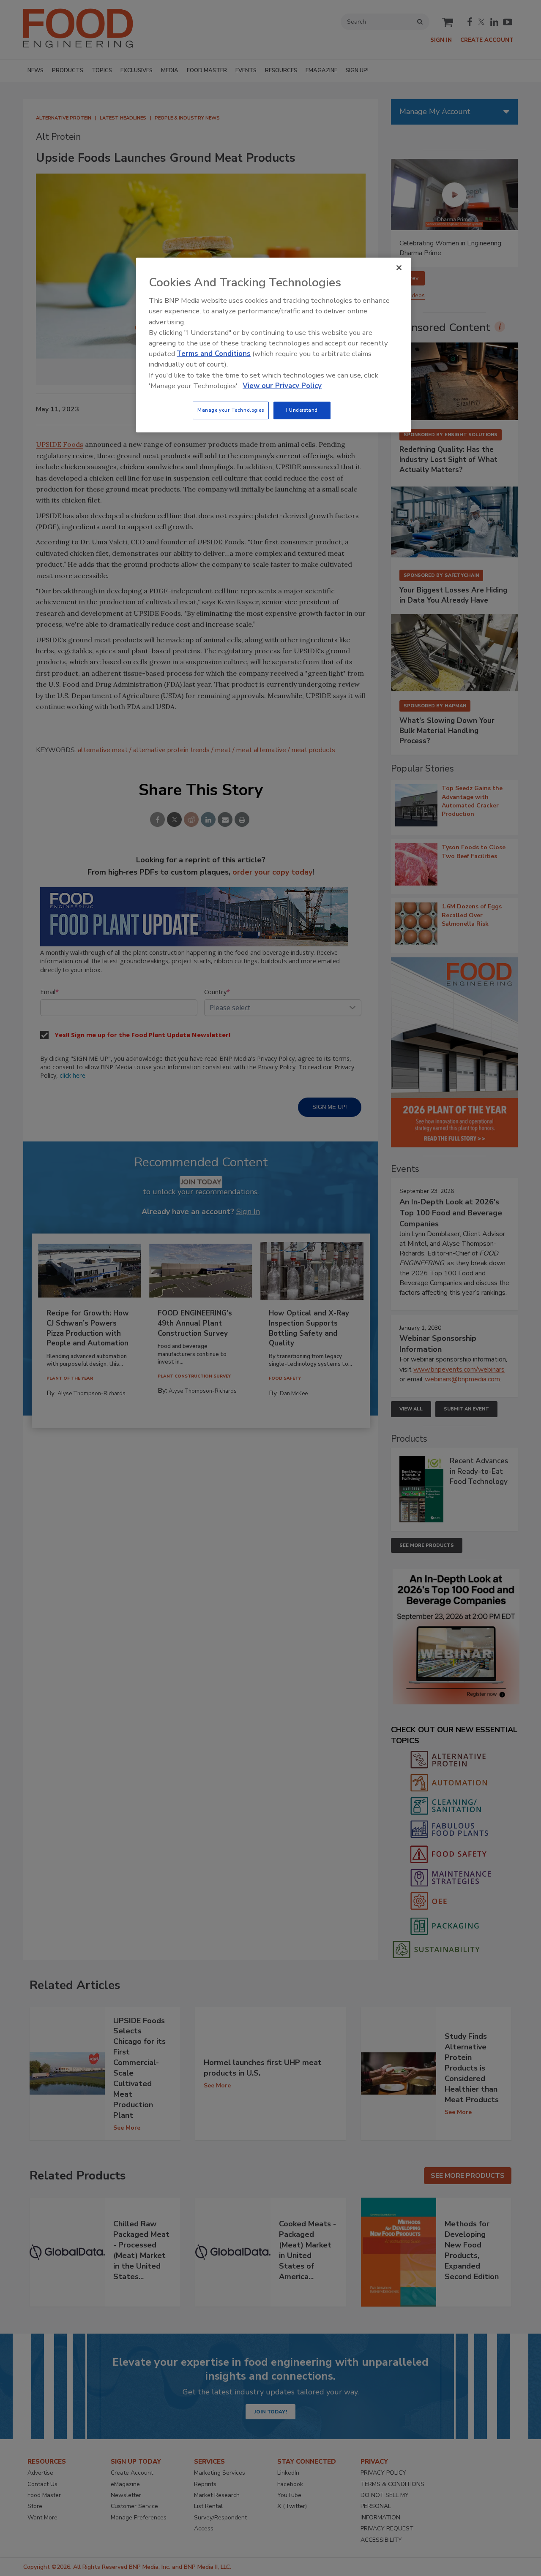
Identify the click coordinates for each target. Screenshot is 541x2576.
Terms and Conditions (214, 354)
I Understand (302, 410)
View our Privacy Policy (282, 386)
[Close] (399, 268)
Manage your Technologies (231, 410)
